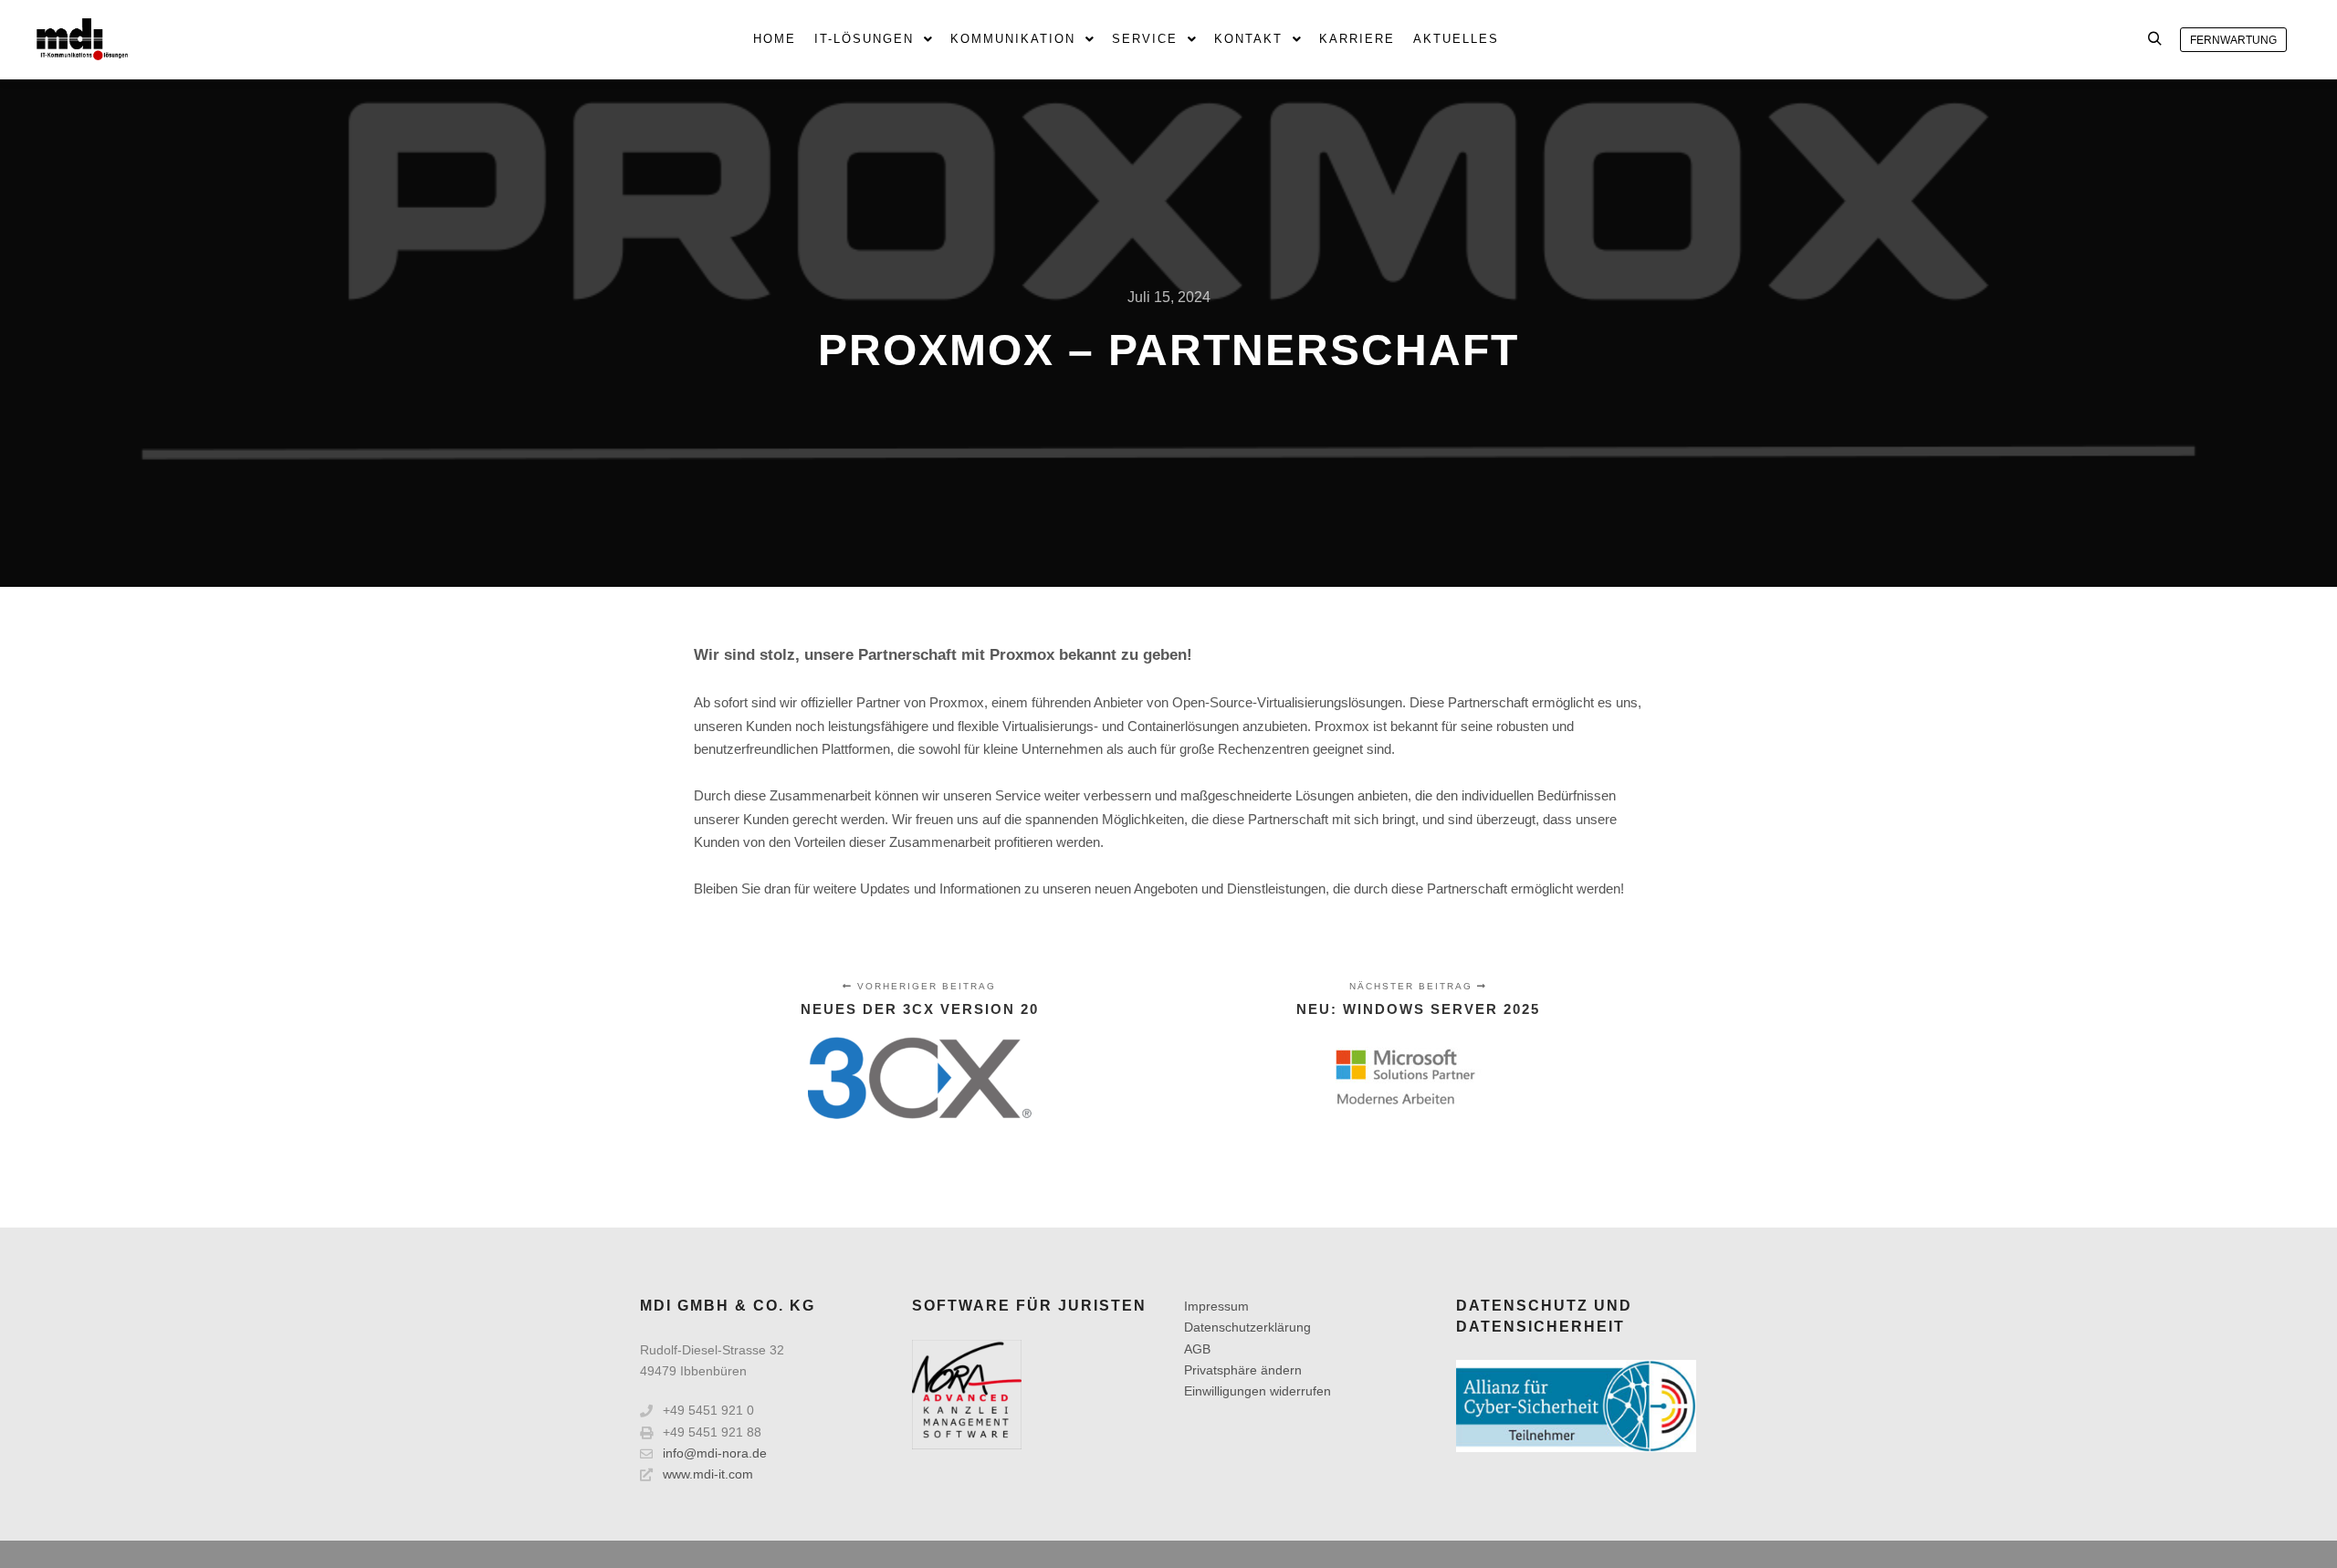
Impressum (1216, 1306)
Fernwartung (2233, 40)
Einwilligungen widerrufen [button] (1258, 1391)
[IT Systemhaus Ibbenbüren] (82, 39)
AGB (1197, 1349)
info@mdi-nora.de (715, 1453)
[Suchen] (2154, 39)
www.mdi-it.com (708, 1474)
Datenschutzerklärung (1247, 1327)
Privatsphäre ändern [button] (1243, 1370)
